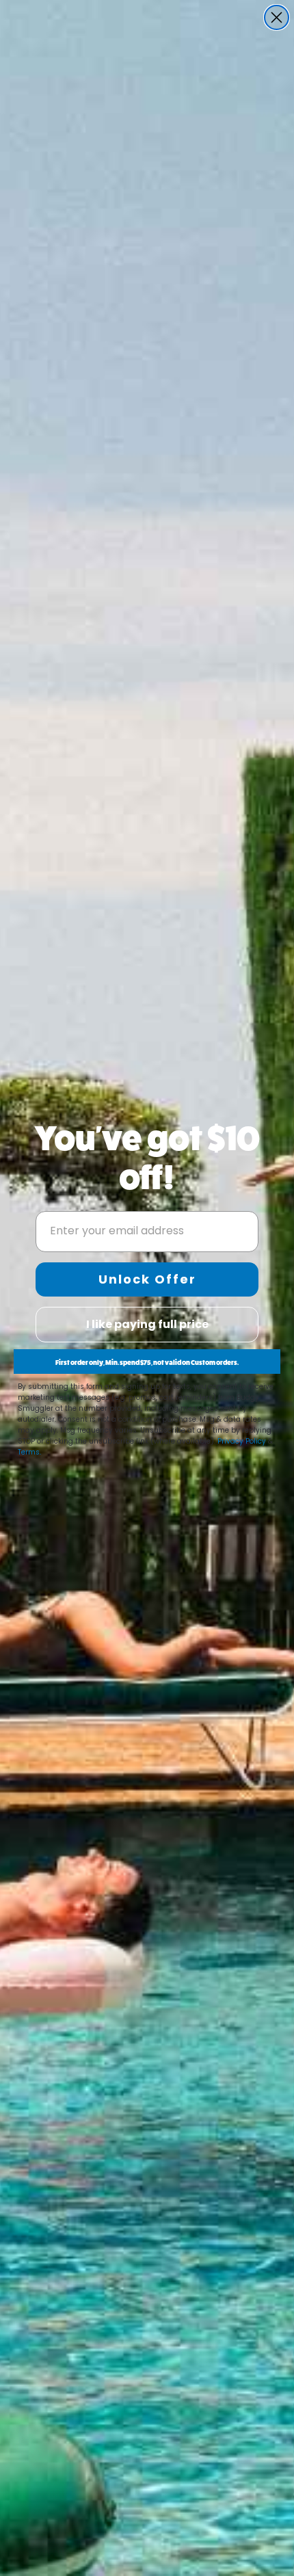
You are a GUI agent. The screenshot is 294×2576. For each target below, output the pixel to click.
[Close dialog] (277, 17)
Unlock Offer (147, 1279)
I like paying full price (147, 1324)
